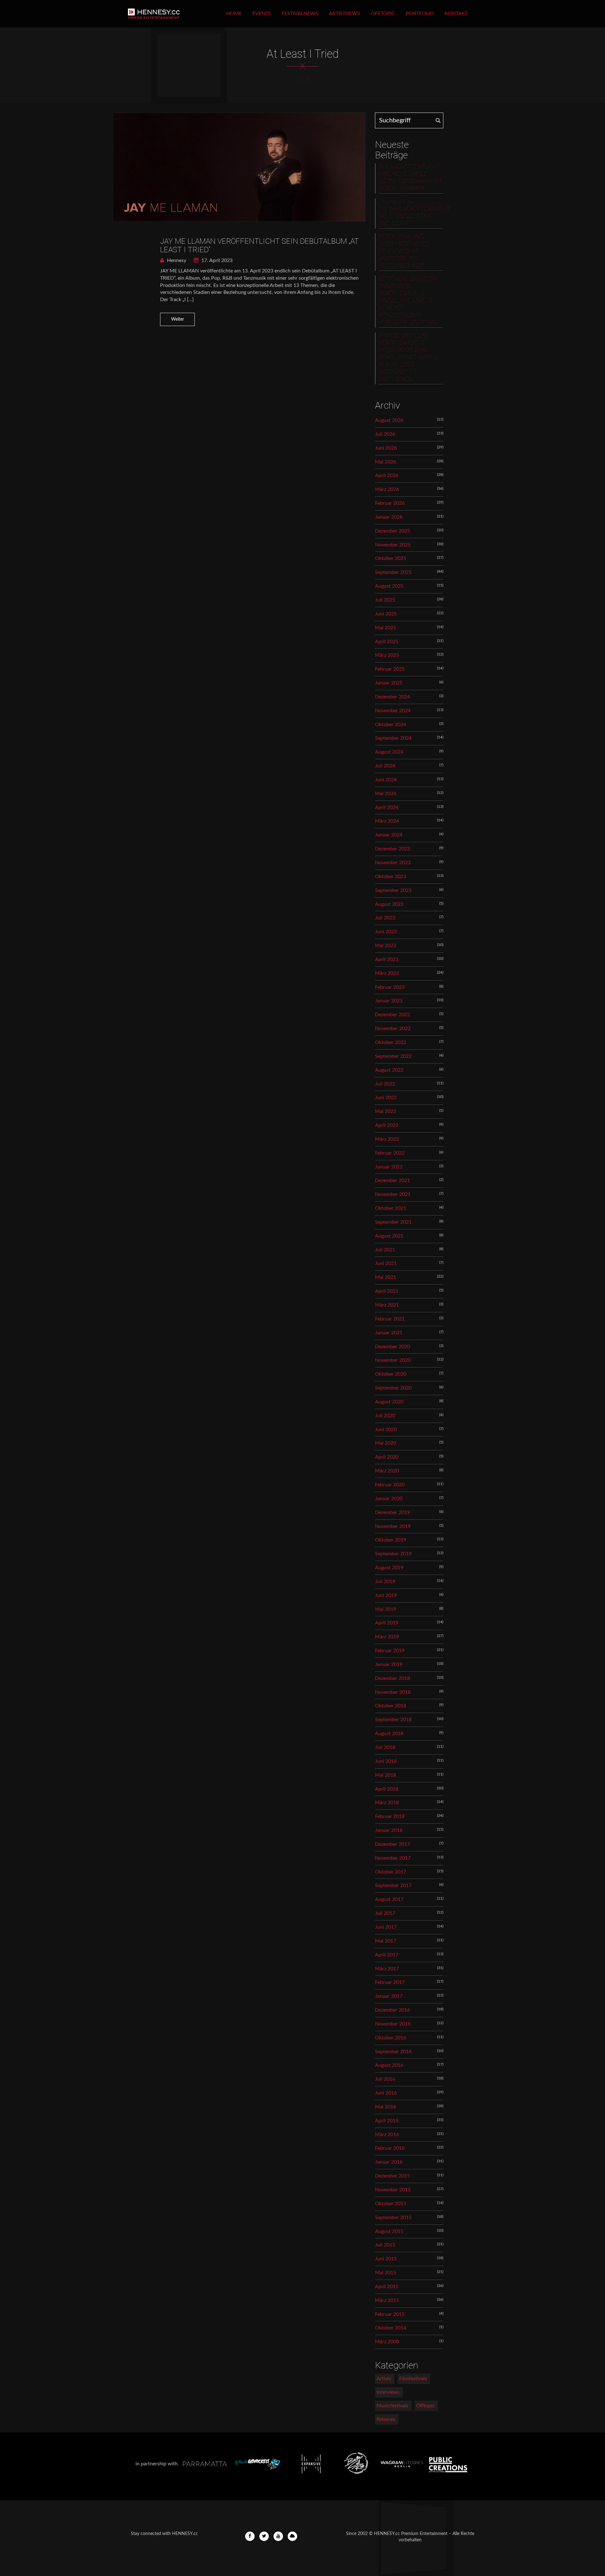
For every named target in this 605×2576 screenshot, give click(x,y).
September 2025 (393, 572)
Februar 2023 (390, 987)
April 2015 (387, 2287)
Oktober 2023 (391, 877)
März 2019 (387, 1637)
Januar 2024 (389, 835)
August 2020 (389, 1402)
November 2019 (393, 1526)
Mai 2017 (386, 1941)
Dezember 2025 (392, 531)
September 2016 (393, 2052)
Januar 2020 (389, 1499)
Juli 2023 (385, 918)
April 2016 (387, 2121)
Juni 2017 (386, 1927)
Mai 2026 (386, 462)
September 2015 (393, 2218)
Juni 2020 (386, 1430)
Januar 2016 (389, 2162)
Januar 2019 (389, 1664)
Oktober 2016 (391, 2038)
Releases (386, 2419)
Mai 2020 (386, 1443)
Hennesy (176, 260)
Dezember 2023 (392, 849)
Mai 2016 (386, 2107)
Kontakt (456, 14)
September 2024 (393, 738)
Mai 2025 (386, 628)
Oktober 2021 (391, 1208)
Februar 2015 (390, 2314)
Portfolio (420, 14)
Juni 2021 (386, 1263)
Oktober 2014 (391, 2328)
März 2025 (387, 655)
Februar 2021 (390, 1319)
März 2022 (387, 1139)
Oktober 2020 (391, 1374)
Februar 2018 (390, 1816)
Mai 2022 (386, 1111)
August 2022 (389, 1070)
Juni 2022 (386, 1098)
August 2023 (389, 904)
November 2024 (393, 711)
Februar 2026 (390, 503)
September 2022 (393, 1056)
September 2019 (393, 1554)
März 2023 (387, 973)
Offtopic (383, 14)
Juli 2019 (385, 1582)
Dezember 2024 (392, 697)
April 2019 (387, 1623)
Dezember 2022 (392, 1015)
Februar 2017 (390, 1982)
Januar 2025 (389, 683)
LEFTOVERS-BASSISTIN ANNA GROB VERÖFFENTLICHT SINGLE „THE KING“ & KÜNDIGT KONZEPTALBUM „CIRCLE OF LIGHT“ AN (408, 301)
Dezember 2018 (392, 1678)
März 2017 (387, 1969)
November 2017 (393, 1858)
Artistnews (345, 14)
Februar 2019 (390, 1651)
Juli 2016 (385, 2079)
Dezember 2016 (392, 2010)
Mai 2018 (386, 1775)
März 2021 (387, 1305)
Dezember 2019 (392, 1512)
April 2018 (387, 1789)
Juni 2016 (386, 2093)
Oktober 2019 (391, 1540)
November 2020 (393, 1360)
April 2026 (387, 475)
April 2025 (387, 642)
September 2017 (393, 1885)
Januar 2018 (389, 1830)
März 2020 (387, 1471)
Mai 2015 (386, 2273)
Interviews (388, 2392)
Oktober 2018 (391, 1706)
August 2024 (389, 752)
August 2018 (389, 1734)
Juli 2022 (385, 1084)
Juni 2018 (386, 1761)
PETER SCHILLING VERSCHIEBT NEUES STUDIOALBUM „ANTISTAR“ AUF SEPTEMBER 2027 (404, 251)
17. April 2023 (216, 260)
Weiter (178, 319)
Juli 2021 (385, 1250)
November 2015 (393, 2190)
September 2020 (393, 1388)
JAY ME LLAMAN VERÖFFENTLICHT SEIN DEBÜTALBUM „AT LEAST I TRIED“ (259, 245)
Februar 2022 (390, 1153)
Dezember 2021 (392, 1180)
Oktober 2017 (391, 1872)
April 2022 (387, 1125)
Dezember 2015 (392, 2176)
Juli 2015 (385, 2245)
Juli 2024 (385, 766)
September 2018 (393, 1720)
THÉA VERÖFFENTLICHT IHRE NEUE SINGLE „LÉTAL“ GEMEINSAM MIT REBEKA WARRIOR (410, 178)
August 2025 (389, 586)
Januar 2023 (389, 1001)
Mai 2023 (386, 946)
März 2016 (387, 2135)
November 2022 (393, 1029)
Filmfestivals (413, 2379)
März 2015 (387, 2300)
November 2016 (393, 2024)
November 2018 (393, 1692)
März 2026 (387, 489)
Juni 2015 (386, 2259)
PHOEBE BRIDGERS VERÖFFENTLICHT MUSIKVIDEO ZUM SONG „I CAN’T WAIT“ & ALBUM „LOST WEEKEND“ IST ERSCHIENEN (408, 358)
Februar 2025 (390, 669)
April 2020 (387, 1457)
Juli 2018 (385, 1747)
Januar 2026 (389, 517)
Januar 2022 (389, 1167)
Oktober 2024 (391, 725)
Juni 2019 (386, 1595)
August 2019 (389, 1568)
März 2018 (387, 1803)
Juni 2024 (386, 780)
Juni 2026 (386, 448)
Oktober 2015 (391, 2204)
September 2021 (393, 1222)
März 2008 (387, 2342)
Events (262, 14)
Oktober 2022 (391, 1042)
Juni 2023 (386, 932)
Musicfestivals (392, 2406)
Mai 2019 (386, 1609)
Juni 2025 (386, 614)
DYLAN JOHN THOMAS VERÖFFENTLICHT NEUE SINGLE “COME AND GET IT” (411, 213)
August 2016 (389, 2065)
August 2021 (389, 1236)
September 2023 (393, 890)
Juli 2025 (385, 600)
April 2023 (387, 959)
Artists (384, 2379)
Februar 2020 (390, 1485)
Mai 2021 (386, 1277)
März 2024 (387, 821)
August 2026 (389, 420)
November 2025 (393, 545)
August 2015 (389, 2231)
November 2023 (393, 863)
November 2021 (393, 1194)
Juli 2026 (385, 434)
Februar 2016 (390, 2148)
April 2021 (387, 1291)
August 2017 (389, 1899)
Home (234, 14)
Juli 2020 (385, 1416)
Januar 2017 (389, 1996)
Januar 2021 (389, 1333)
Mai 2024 (386, 794)
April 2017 (387, 1955)
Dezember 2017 (392, 1844)
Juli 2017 (385, 1913)
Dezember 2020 (392, 1347)
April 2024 (387, 807)
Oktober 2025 (391, 558)
